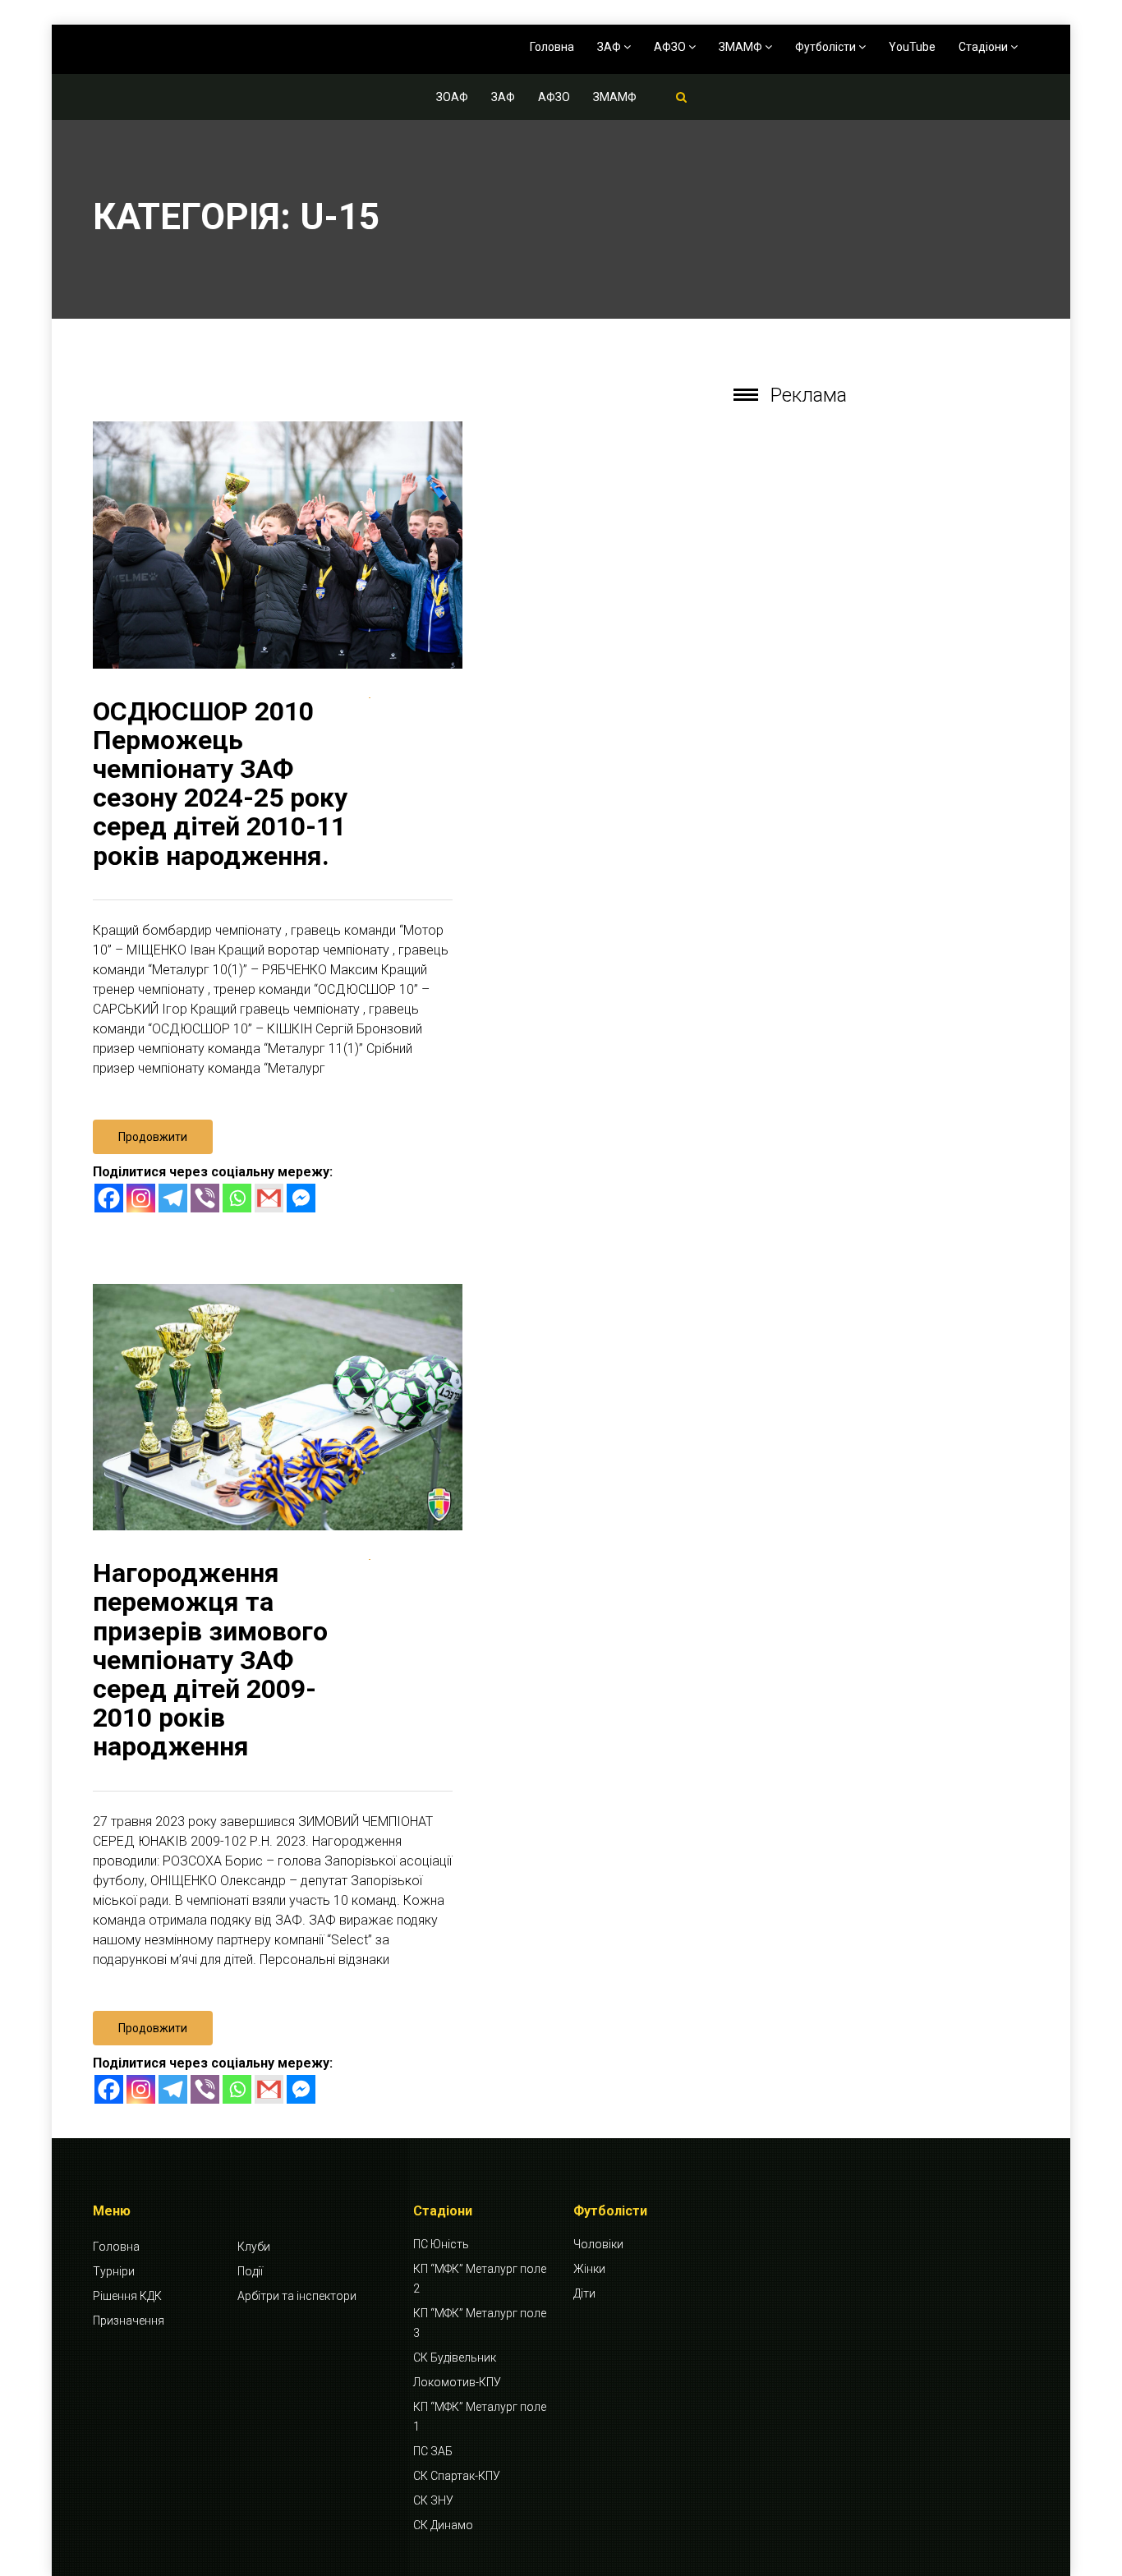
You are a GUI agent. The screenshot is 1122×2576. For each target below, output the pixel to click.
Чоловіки (598, 2244)
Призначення (129, 2321)
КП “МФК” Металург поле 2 (480, 2279)
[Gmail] (269, 1198)
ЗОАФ (452, 97)
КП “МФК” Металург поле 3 (480, 2323)
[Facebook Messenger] (301, 1198)
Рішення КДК (127, 2296)
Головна (552, 47)
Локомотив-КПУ (457, 2382)
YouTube (912, 47)
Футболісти (827, 47)
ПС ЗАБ (433, 2451)
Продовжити (153, 1137)
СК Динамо (443, 2525)
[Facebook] (109, 1198)
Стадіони (984, 47)
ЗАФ (610, 47)
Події (250, 2271)
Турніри (114, 2271)
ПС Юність (441, 2244)
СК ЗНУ (433, 2500)
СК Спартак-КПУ (457, 2476)
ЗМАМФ (742, 47)
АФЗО (671, 47)
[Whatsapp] (237, 1198)
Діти (584, 2293)
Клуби (254, 2247)
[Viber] (205, 1198)
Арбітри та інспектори (297, 2296)
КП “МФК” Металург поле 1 (480, 2417)
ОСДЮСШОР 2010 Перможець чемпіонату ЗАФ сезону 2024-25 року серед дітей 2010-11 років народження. (220, 784)
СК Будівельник (455, 2357)
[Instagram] (141, 1198)
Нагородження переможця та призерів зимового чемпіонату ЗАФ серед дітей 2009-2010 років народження (210, 1660)
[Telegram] (173, 1198)
